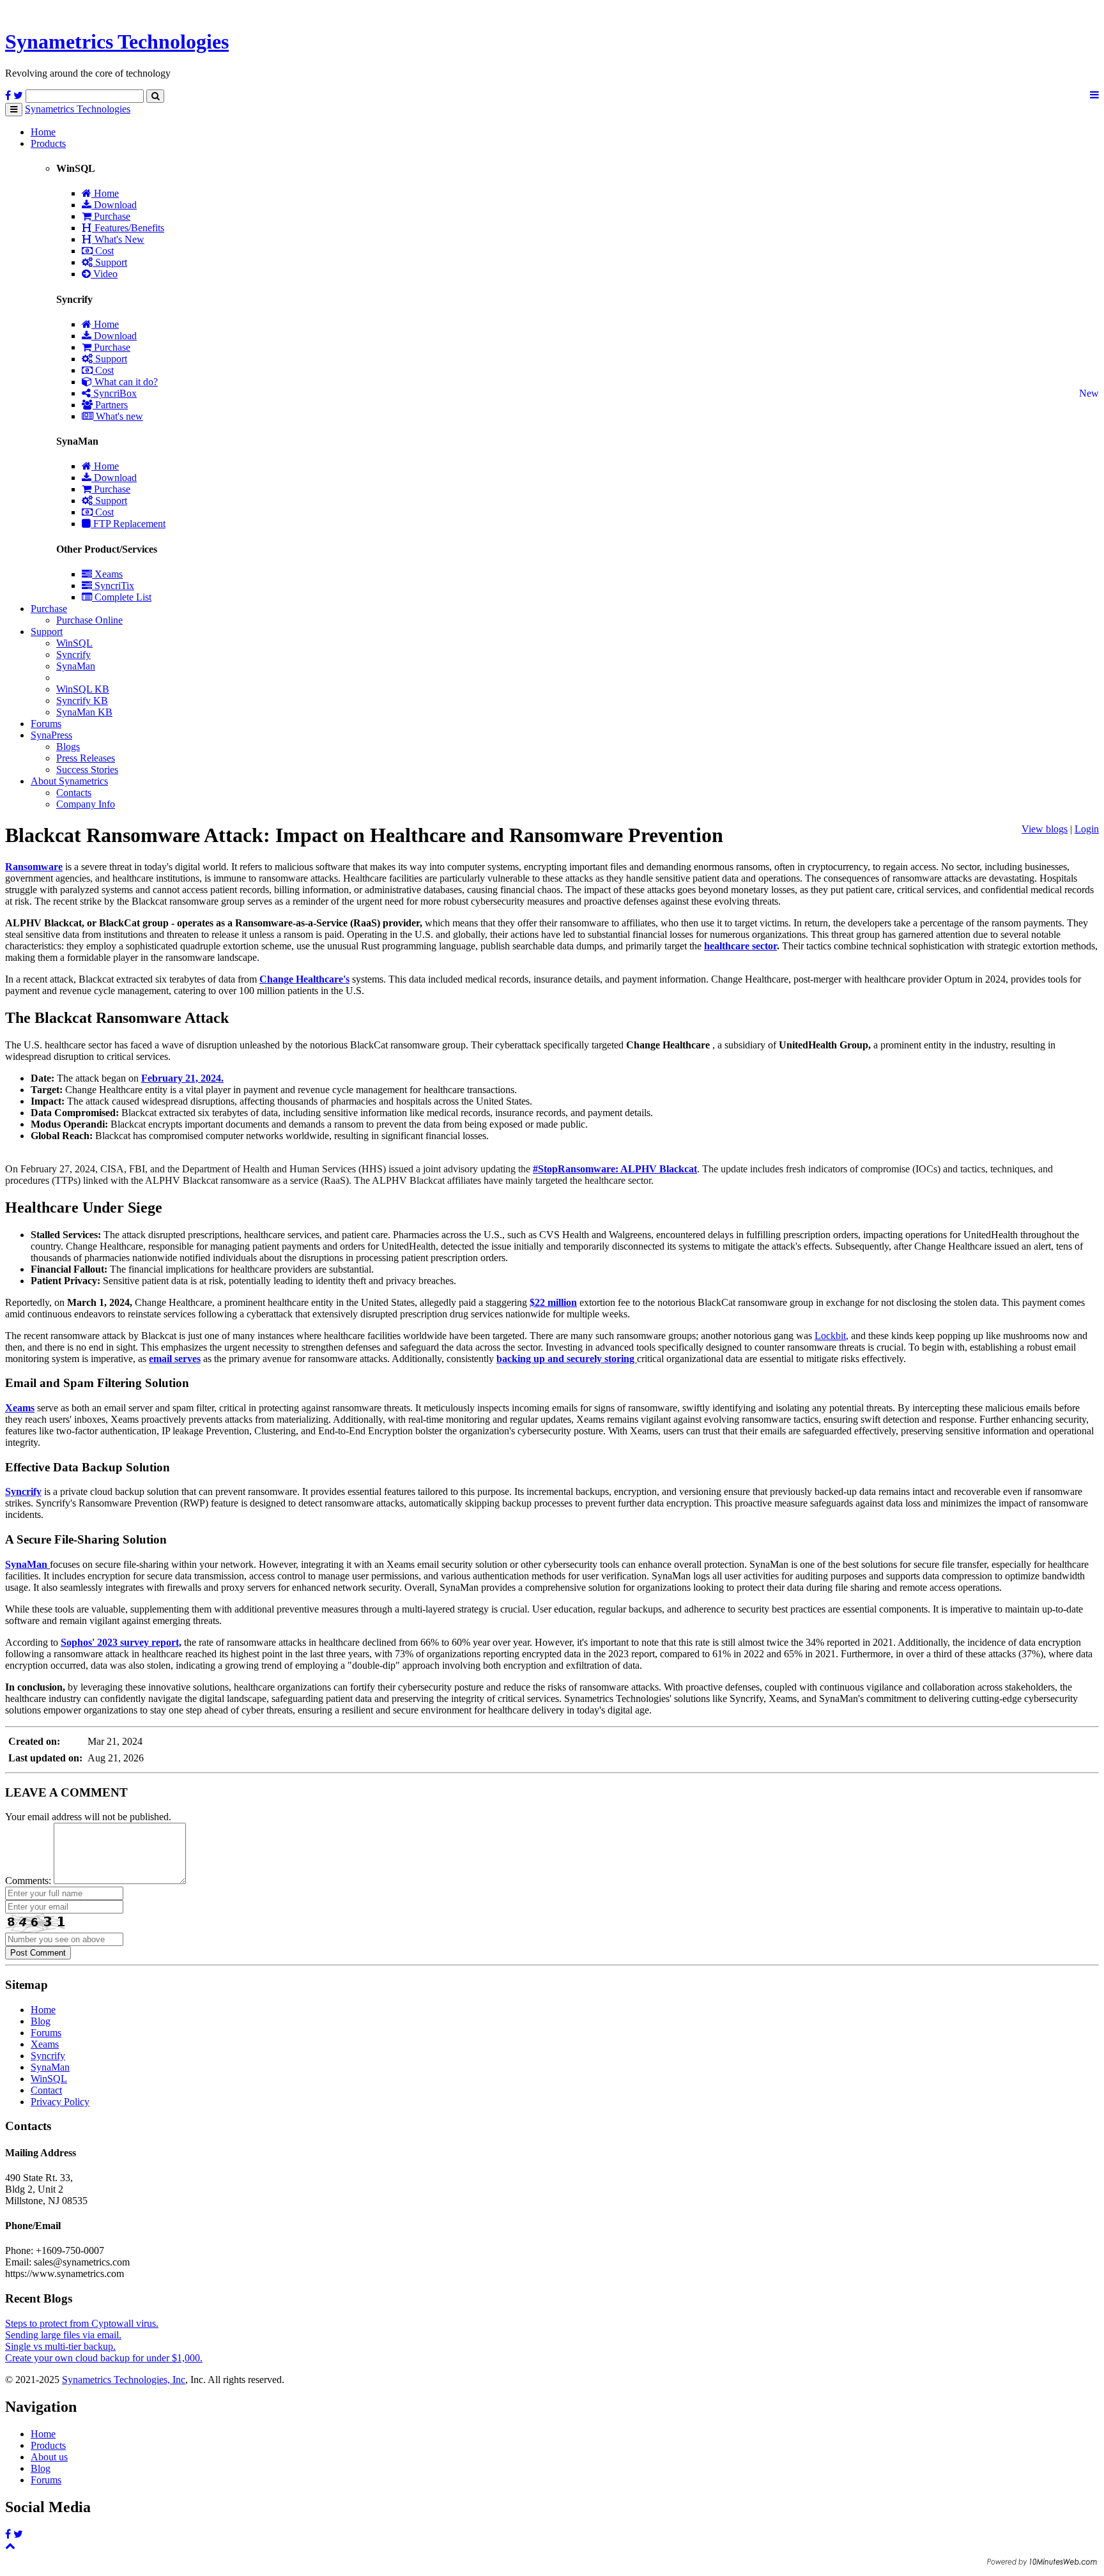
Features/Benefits (128, 228)
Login (1087, 829)
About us (49, 2457)
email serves (175, 1359)
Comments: (28, 1881)
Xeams (107, 574)
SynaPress (51, 735)
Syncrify (73, 655)
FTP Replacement (128, 524)
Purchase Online (89, 620)
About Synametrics (69, 781)
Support (110, 262)
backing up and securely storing (567, 1359)
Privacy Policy (60, 2102)
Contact (46, 2090)
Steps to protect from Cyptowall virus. (82, 2323)
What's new (118, 416)
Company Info (86, 804)
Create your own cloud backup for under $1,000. (104, 2358)
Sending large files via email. (63, 2335)
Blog (41, 2021)
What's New (118, 239)
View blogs (1045, 829)
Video (104, 274)
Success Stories (87, 770)
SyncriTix (113, 586)
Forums (46, 724)
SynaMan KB (84, 712)
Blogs (68, 747)
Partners (110, 405)
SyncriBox (114, 393)
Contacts (74, 793)
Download (114, 205)
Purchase (111, 216)
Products (48, 143)
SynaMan (76, 666)
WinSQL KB (83, 689)
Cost (103, 251)
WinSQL (74, 643)
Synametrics (117, 42)
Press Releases (86, 758)
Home (43, 132)
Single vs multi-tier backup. (60, 2346)
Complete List (122, 597)
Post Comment (38, 1953)
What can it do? (125, 382)
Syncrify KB (82, 701)
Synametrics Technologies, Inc (124, 2380)
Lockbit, (832, 1336)
